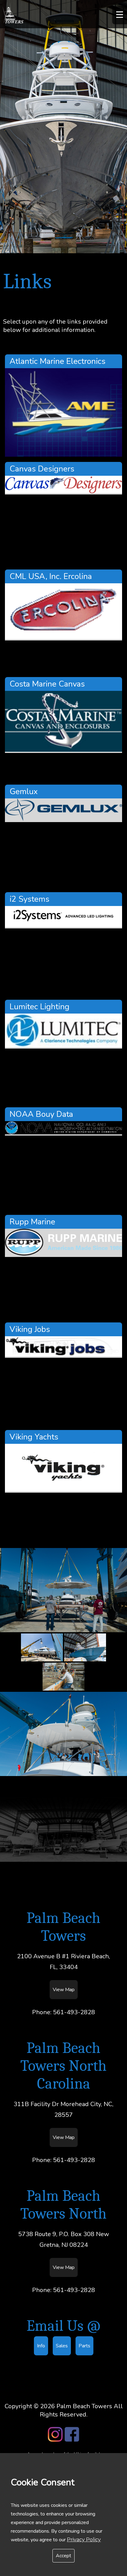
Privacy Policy (84, 2540)
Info (41, 2346)
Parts (84, 2346)
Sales (62, 2346)
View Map (64, 1990)
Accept (63, 2556)
